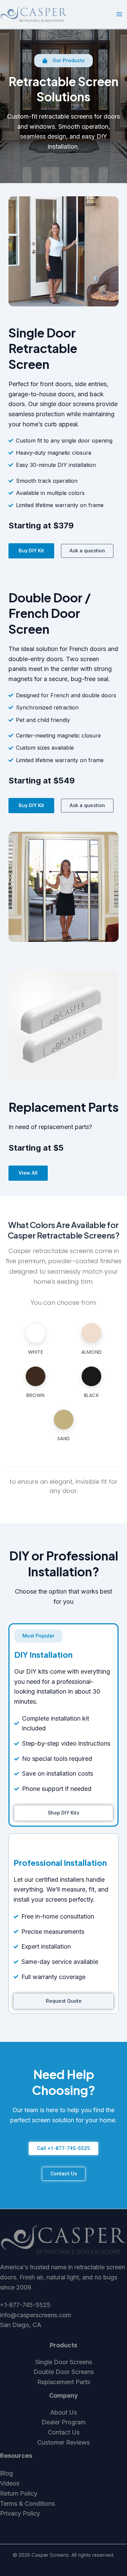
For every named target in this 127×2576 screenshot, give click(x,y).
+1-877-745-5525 (25, 2305)
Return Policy (19, 2493)
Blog (6, 2473)
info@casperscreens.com (36, 2315)
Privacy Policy (20, 2513)
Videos (10, 2483)
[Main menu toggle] (119, 14)
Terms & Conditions (27, 2504)
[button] (63, 61)
